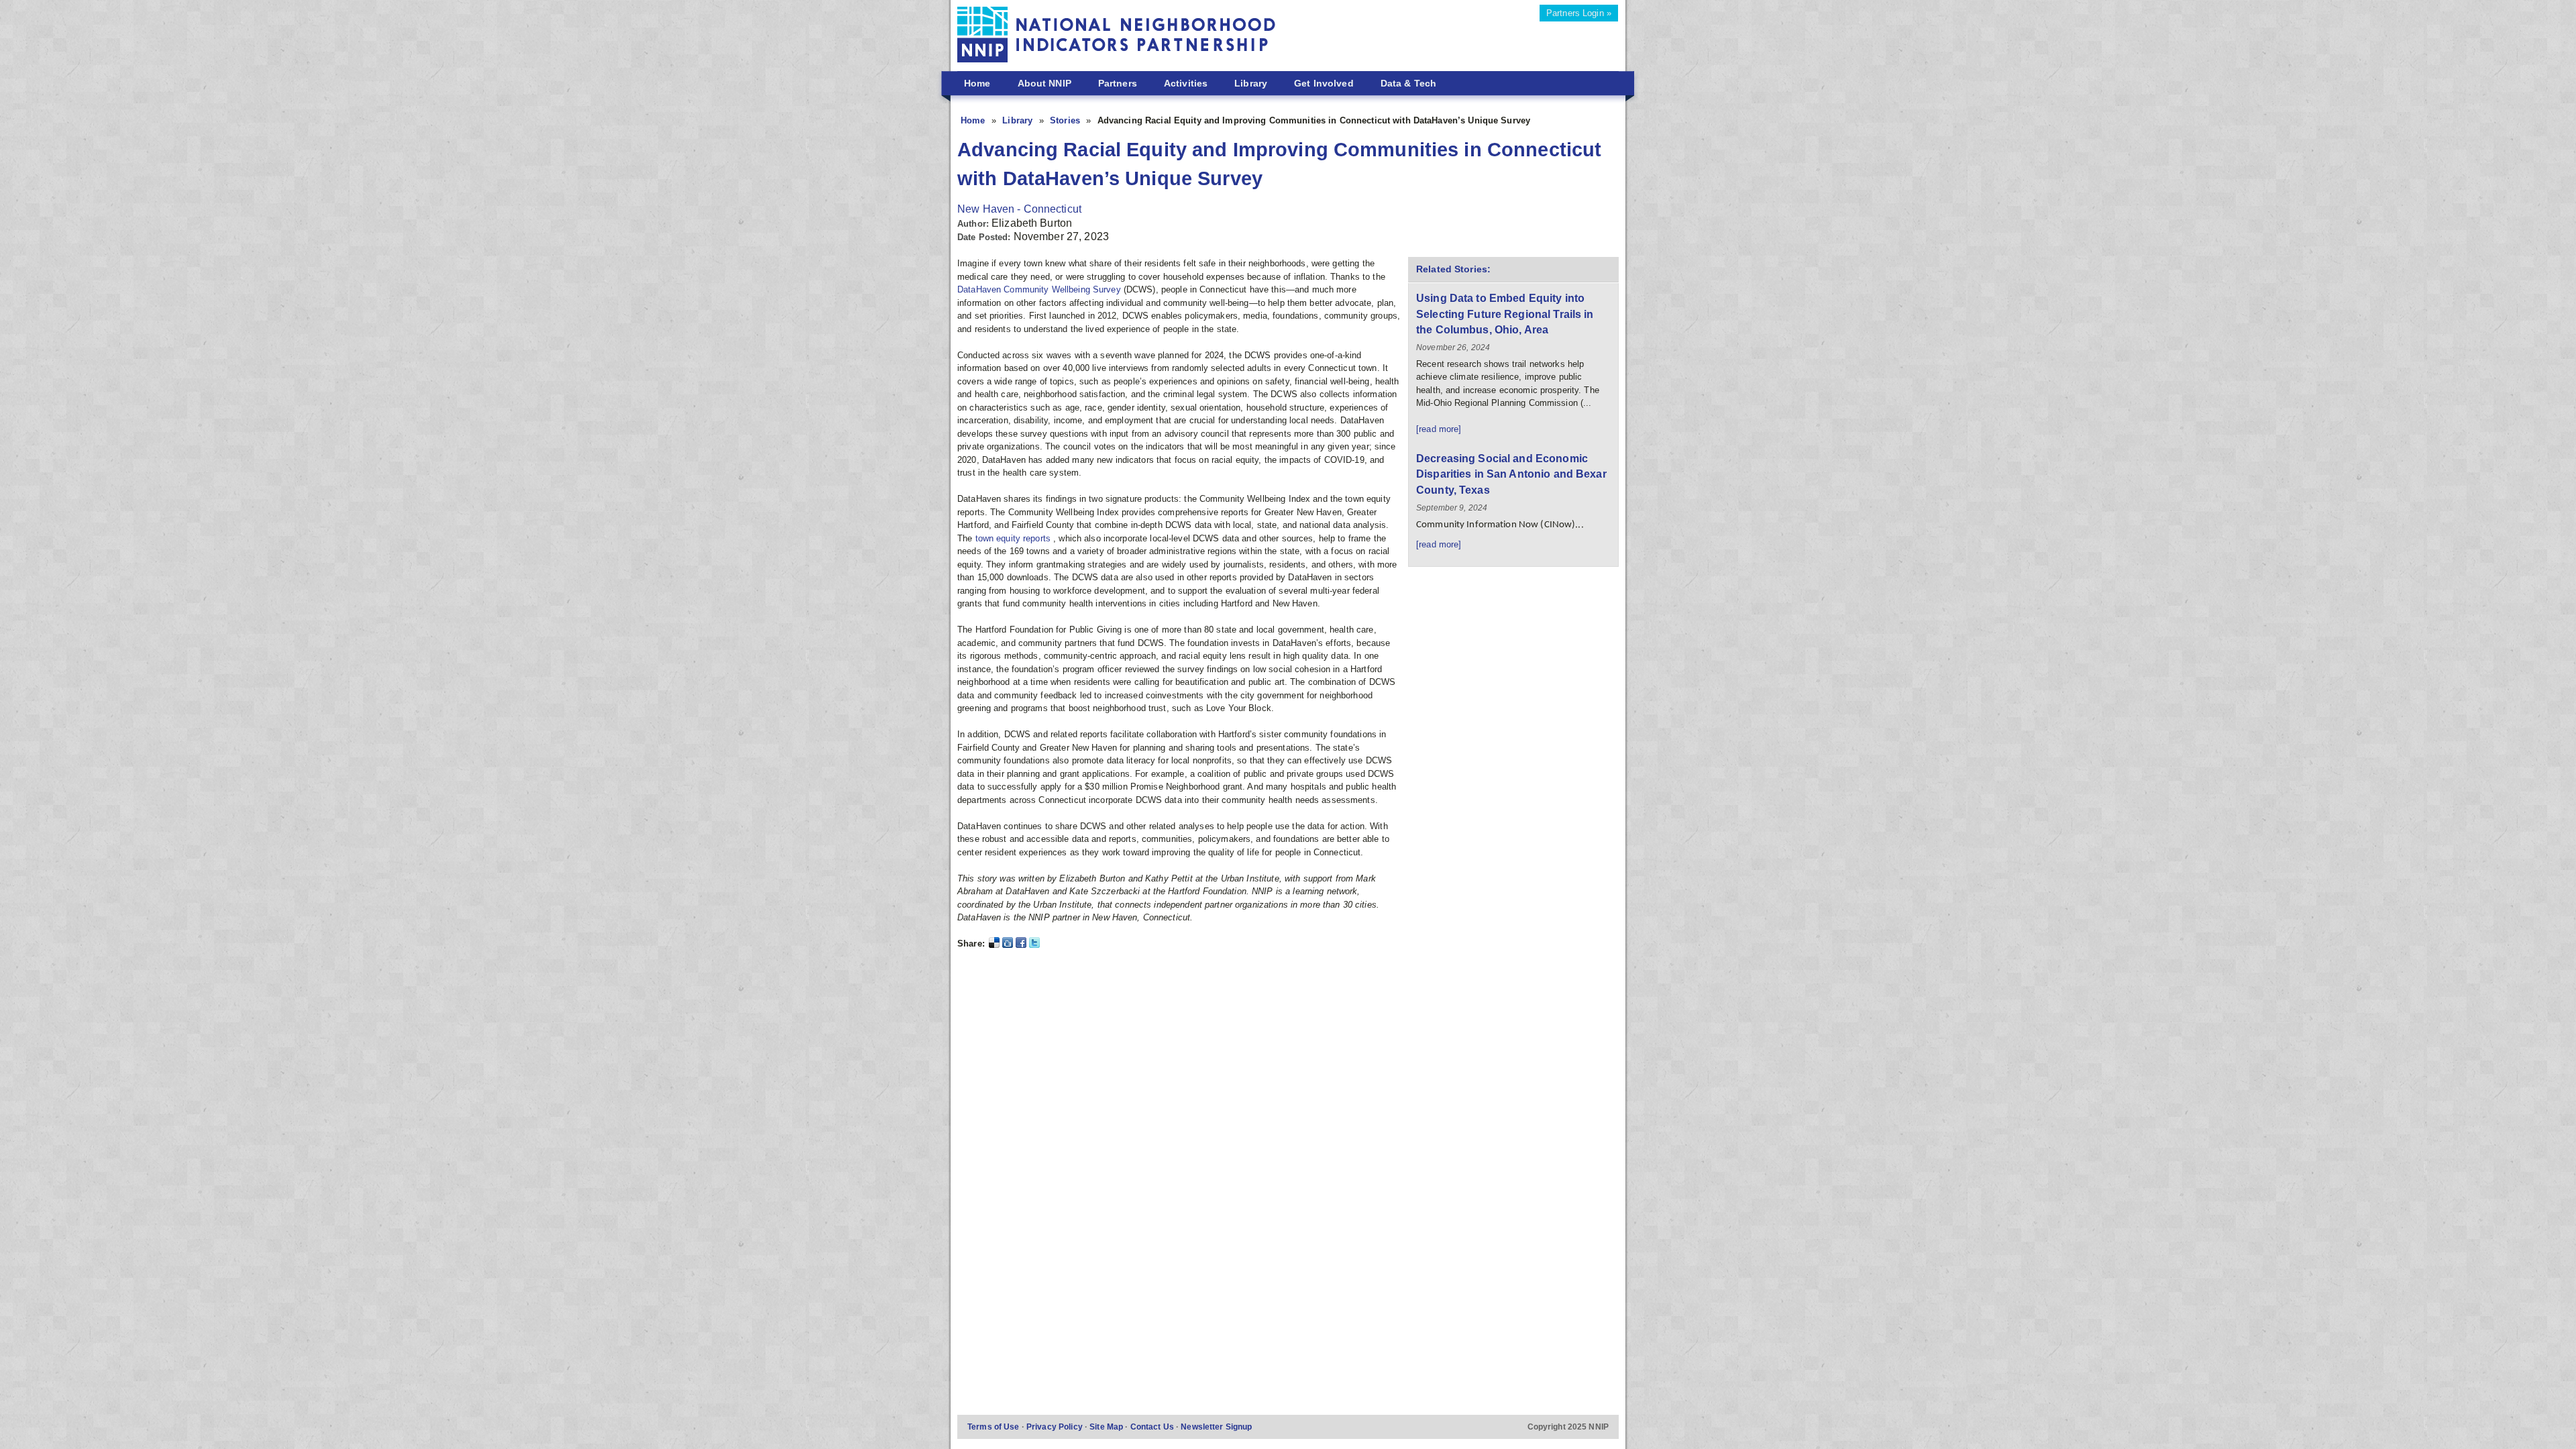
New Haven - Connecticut (1019, 209)
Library (1251, 83)
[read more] (1439, 429)
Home (977, 83)
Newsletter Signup (1216, 1427)
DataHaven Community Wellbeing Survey (1040, 289)
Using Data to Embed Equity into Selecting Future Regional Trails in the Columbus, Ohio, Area (1505, 314)
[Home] (1117, 37)
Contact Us (1153, 1427)
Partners (1118, 83)
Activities (1186, 83)
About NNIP (1044, 83)
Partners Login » (1579, 13)
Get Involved (1324, 83)
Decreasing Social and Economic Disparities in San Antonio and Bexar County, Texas (1511, 474)
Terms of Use (995, 1427)
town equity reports (1015, 538)
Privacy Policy (1056, 1427)
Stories (1066, 120)
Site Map (1107, 1427)
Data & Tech (1408, 83)
